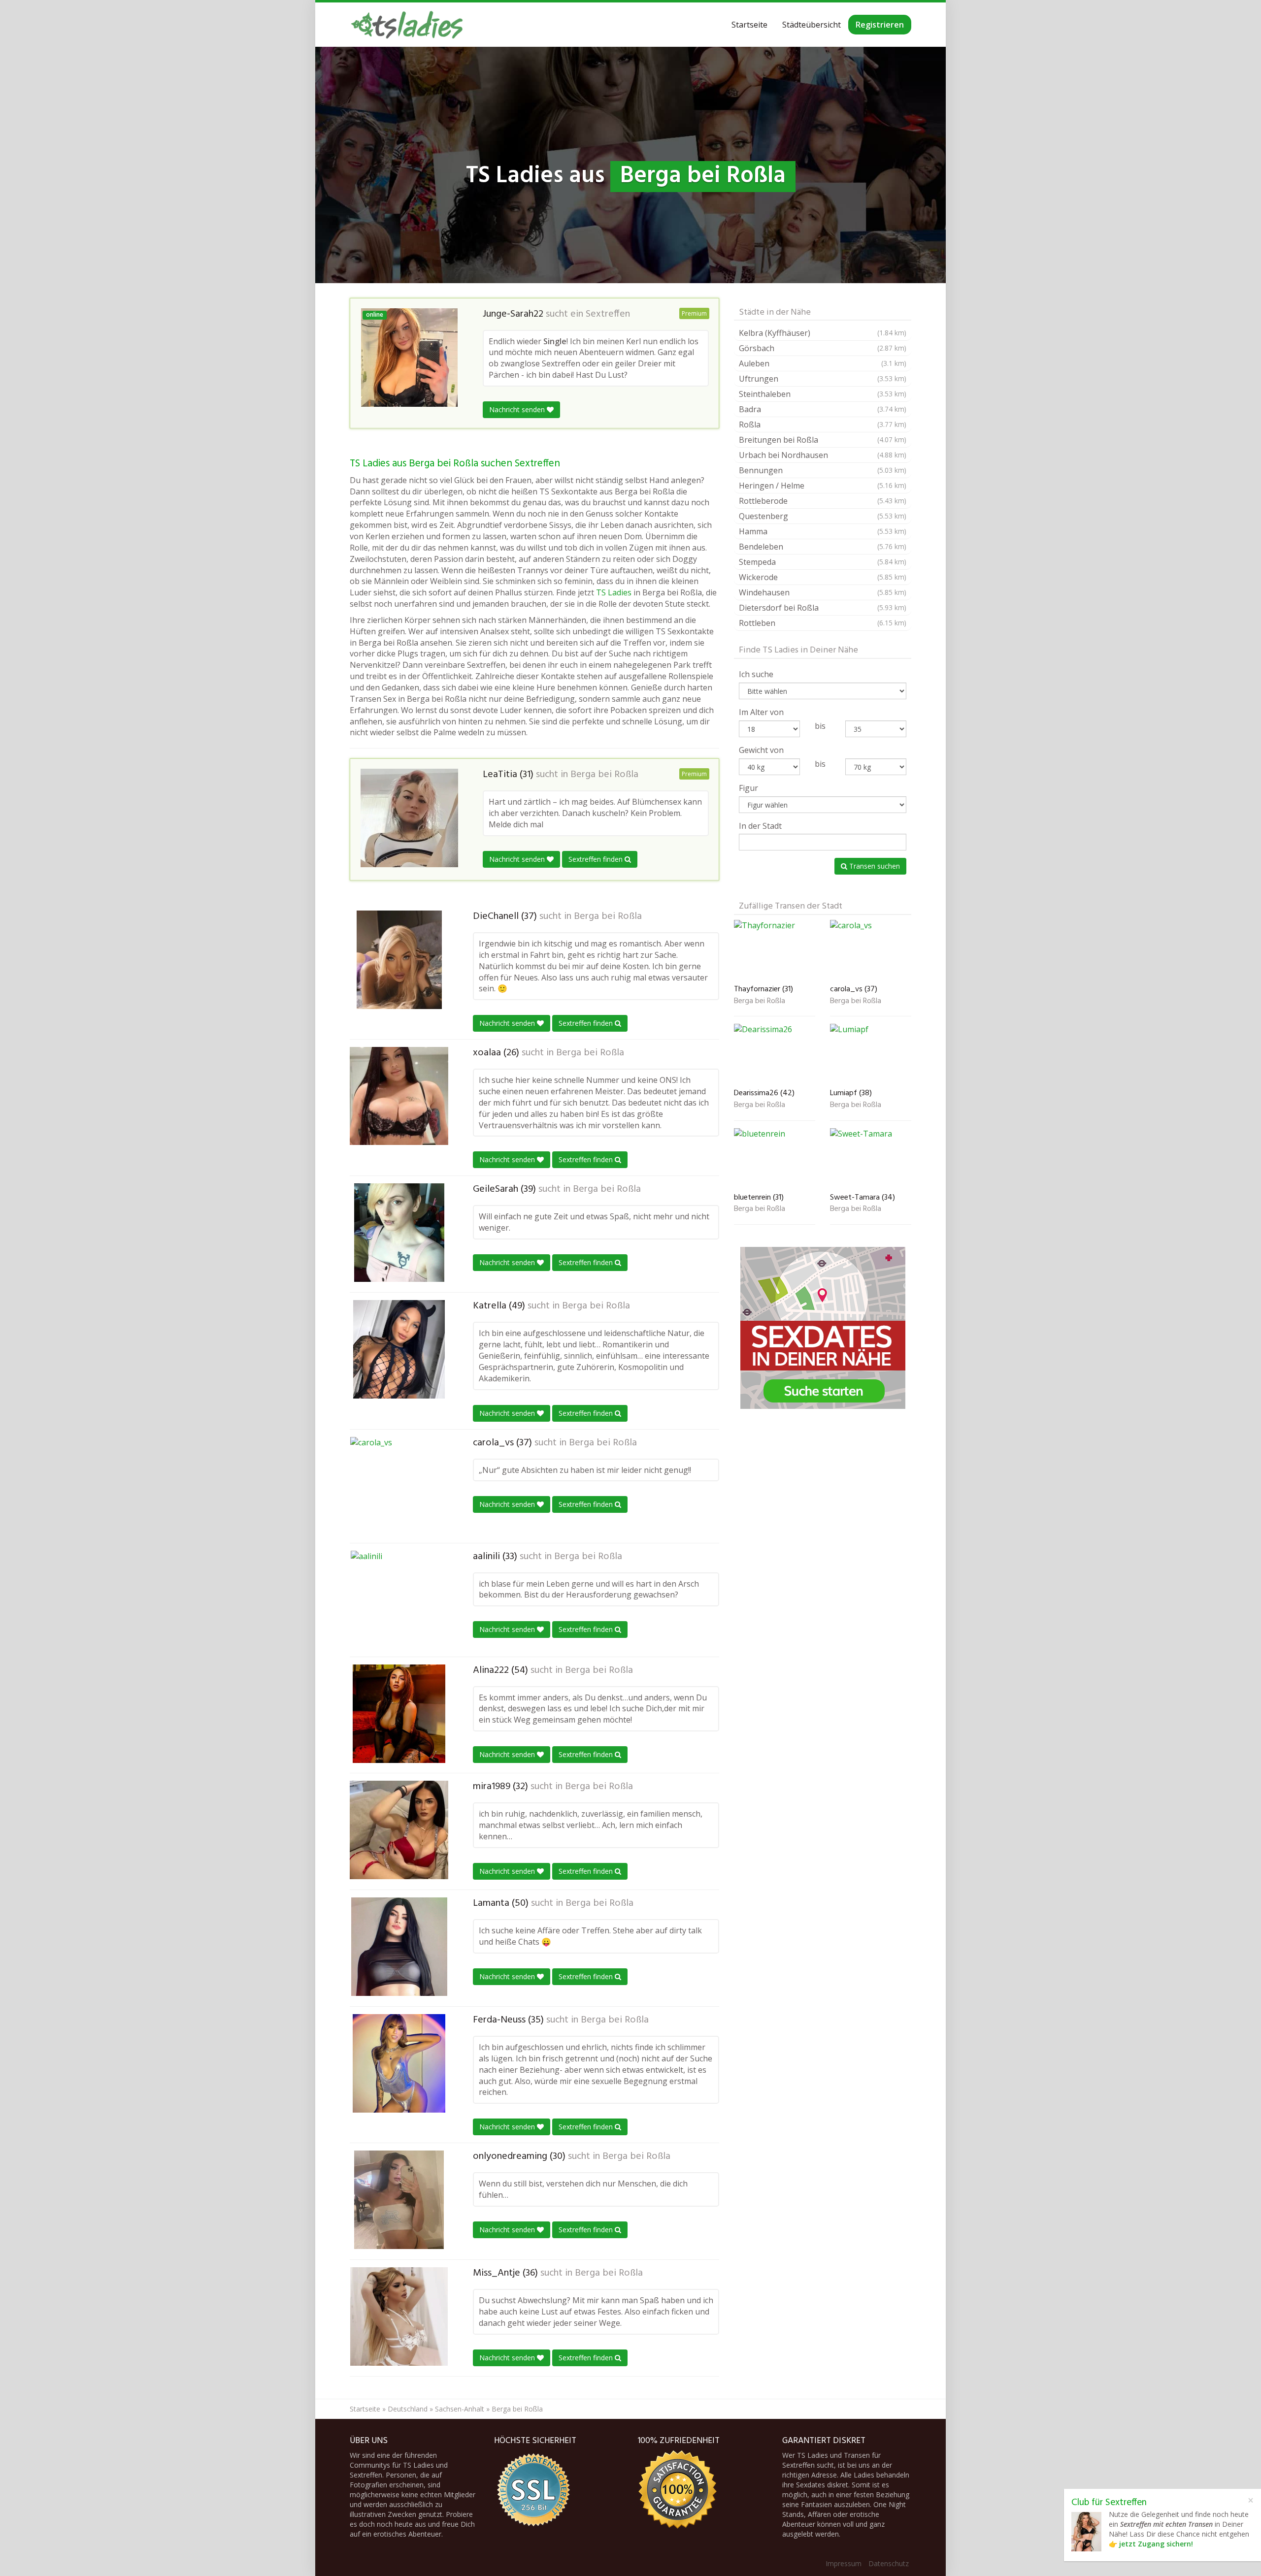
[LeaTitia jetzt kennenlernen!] (409, 818)
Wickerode (823, 577)
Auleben (823, 363)
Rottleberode (823, 501)
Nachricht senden (518, 409)
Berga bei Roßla (604, 775)
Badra (823, 409)
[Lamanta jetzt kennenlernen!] (399, 1947)
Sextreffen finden (597, 859)
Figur (748, 788)
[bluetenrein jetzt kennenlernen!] (775, 1158)
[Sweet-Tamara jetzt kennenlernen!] (871, 1158)
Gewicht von (761, 750)
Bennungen (823, 470)
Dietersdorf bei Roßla (823, 608)
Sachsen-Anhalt (460, 2409)
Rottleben (823, 623)
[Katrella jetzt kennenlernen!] (399, 1349)
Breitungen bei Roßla (823, 440)
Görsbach (823, 348)
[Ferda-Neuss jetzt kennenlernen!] (399, 2063)
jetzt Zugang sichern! (1156, 2544)
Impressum (844, 2563)
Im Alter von (761, 712)
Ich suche (756, 674)
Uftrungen (823, 379)
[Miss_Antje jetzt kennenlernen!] (399, 2316)
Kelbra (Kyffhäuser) (823, 333)
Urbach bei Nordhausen (823, 455)
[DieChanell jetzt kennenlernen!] (399, 960)
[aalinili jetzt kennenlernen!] (399, 1600)
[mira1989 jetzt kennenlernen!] (399, 1830)
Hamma (823, 531)
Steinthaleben (823, 394)
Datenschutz (889, 2563)
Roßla (823, 424)
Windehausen (823, 592)
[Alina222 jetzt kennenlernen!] (399, 1714)
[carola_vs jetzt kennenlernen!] (399, 1486)
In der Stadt (760, 826)
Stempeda (823, 562)
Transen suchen (874, 866)
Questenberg (823, 516)
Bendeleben (823, 547)
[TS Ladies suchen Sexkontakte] (407, 25)
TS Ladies (614, 592)
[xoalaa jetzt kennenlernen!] (399, 1096)
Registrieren (880, 25)
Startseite (749, 25)
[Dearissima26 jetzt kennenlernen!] (775, 1054)
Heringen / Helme (823, 486)
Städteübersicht (812, 25)
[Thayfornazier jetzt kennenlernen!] (775, 950)
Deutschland (408, 2409)
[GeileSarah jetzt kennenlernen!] (399, 1233)
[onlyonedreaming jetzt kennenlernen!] (399, 2200)
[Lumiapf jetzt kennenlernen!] (871, 1054)
